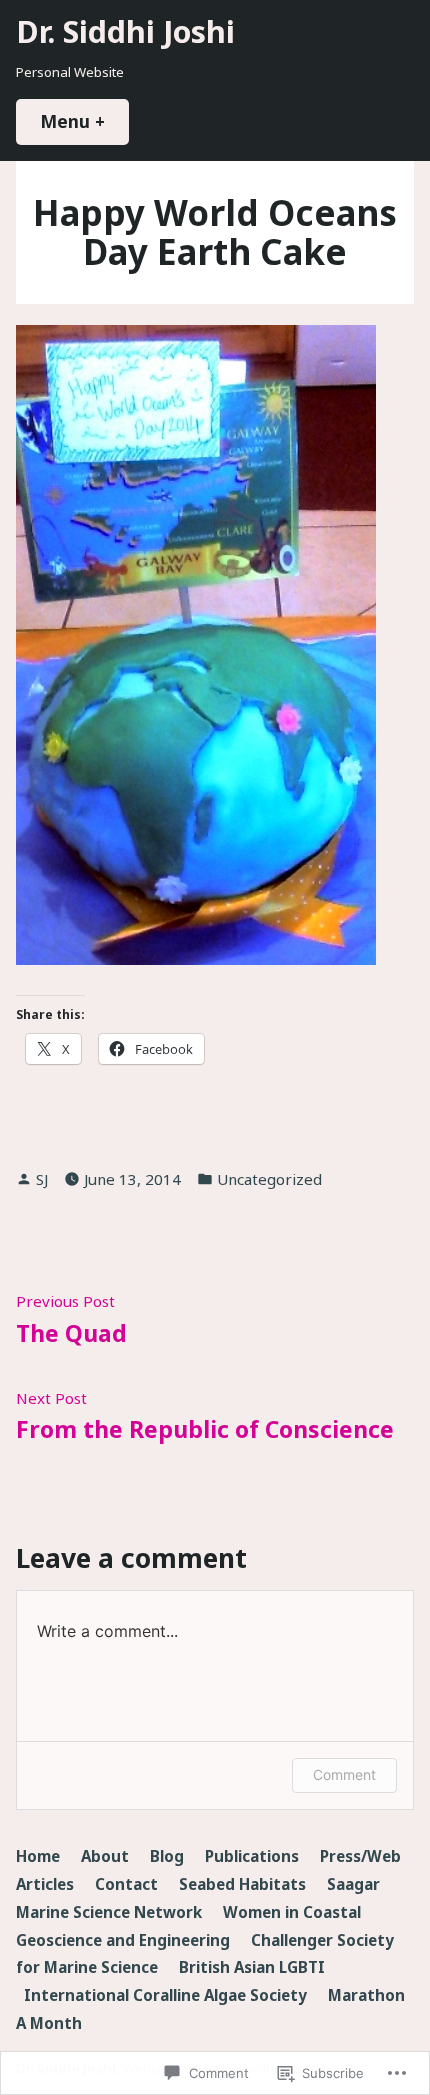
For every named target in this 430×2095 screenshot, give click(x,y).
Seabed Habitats (242, 1884)
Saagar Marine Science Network (198, 1898)
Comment (344, 1774)
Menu (84, 121)
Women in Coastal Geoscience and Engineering (188, 1926)
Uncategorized (269, 1179)
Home (38, 1856)
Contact (126, 1884)
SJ (42, 1179)
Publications (252, 1856)
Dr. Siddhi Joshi (125, 31)
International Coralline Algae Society (165, 1995)
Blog (167, 1856)
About (105, 1856)
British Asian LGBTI (252, 1967)
